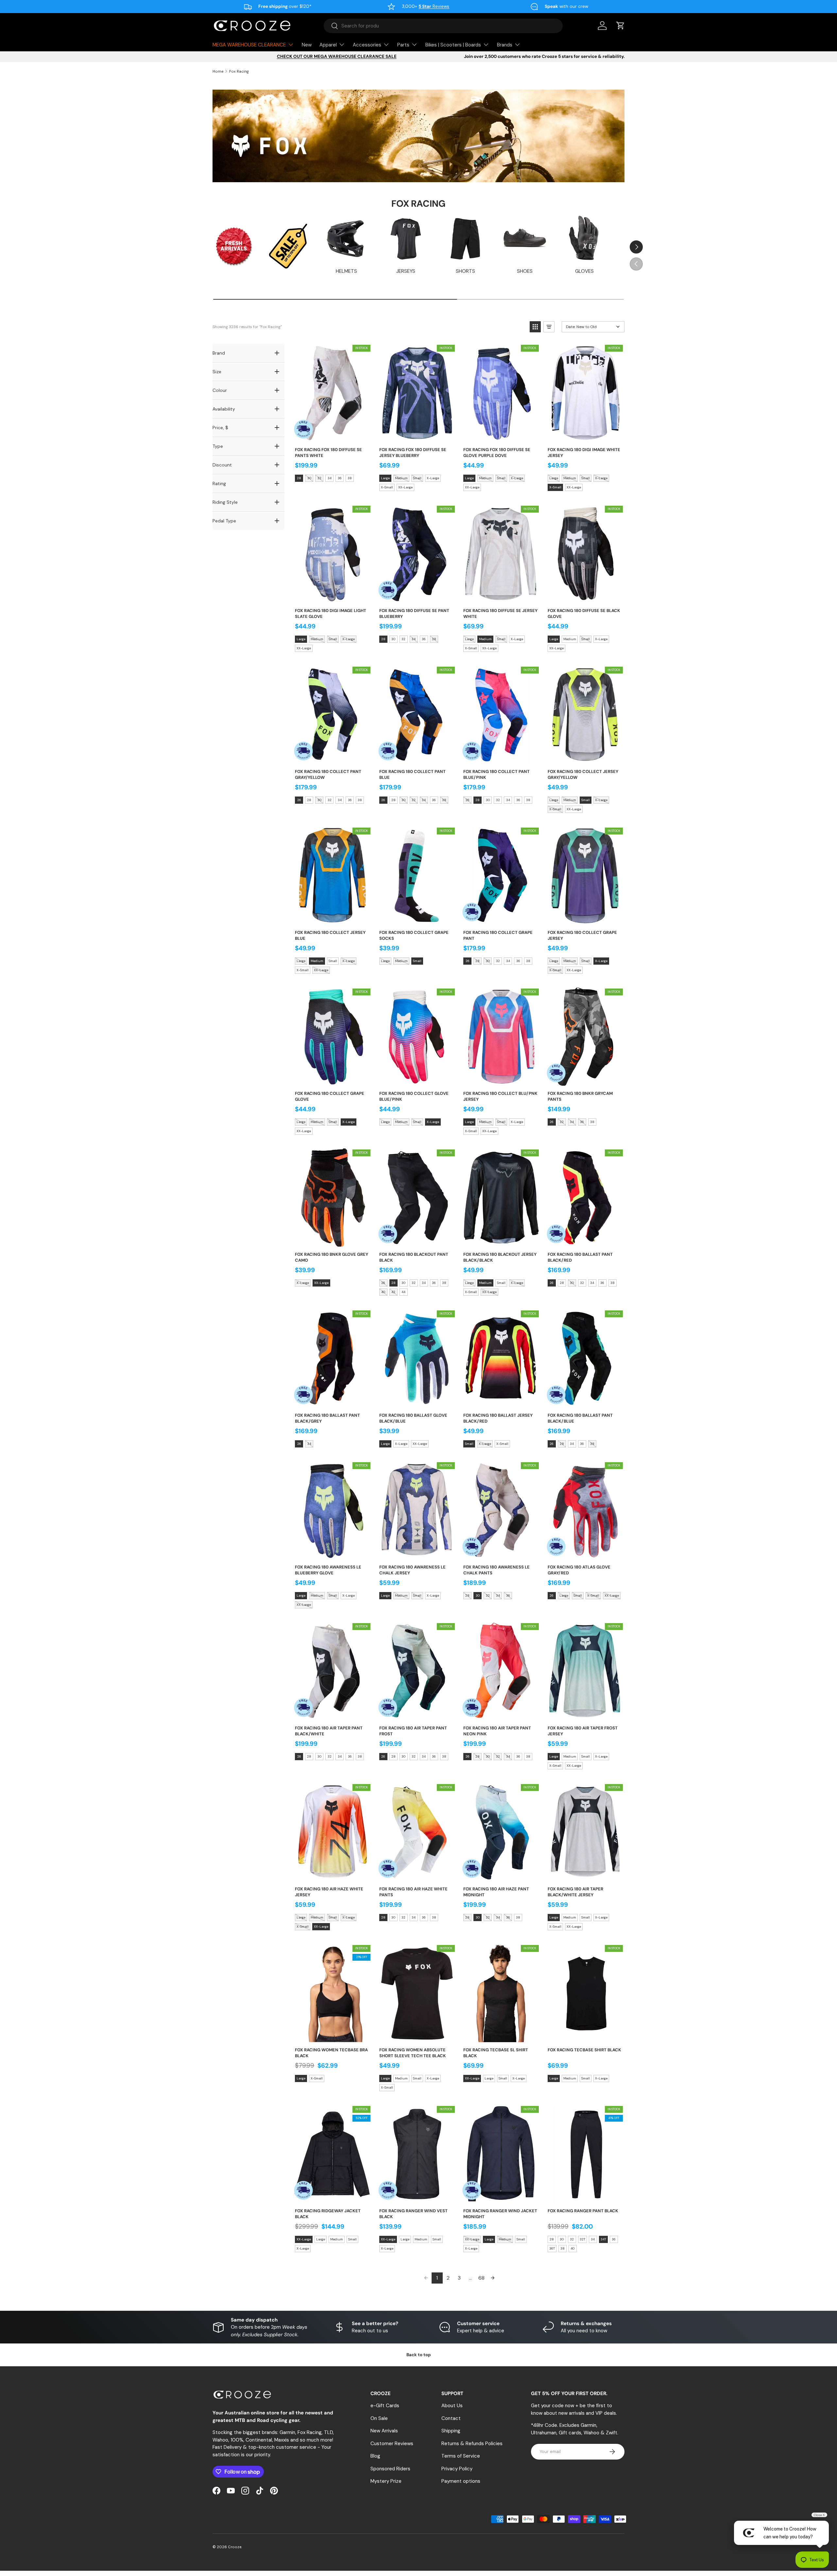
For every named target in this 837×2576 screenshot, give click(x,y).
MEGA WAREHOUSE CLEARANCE (249, 45)
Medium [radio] (401, 478)
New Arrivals (384, 2431)
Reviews (434, 6)
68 (481, 2278)
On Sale (379, 2418)
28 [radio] (299, 478)
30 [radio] (309, 478)
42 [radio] (393, 1292)
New (307, 45)
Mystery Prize (386, 2481)
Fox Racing (239, 71)
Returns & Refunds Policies (472, 2444)
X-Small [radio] (387, 487)
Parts (403, 45)
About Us (452, 2406)
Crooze (235, 2547)
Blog (375, 2456)
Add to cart (332, 435)
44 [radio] (403, 1292)
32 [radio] (319, 478)
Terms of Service (461, 2456)
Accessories (367, 45)
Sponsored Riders (390, 2469)
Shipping (451, 2431)
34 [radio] (330, 478)
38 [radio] (350, 478)
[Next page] (493, 2278)
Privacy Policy (457, 2469)
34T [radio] (603, 2239)
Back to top (419, 2355)
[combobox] (443, 26)
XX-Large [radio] (405, 487)
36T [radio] (552, 2248)
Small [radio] (417, 478)
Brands (505, 45)
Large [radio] (385, 478)
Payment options (461, 2481)
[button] (621, 26)
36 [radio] (340, 478)
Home (218, 71)
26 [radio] (299, 800)
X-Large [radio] (433, 478)
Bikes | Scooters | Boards (453, 45)
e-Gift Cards (385, 2406)
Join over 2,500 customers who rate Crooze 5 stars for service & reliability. (544, 56)
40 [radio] (383, 1292)
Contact (451, 2418)
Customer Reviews (392, 2444)
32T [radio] (582, 2239)
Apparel (328, 45)
